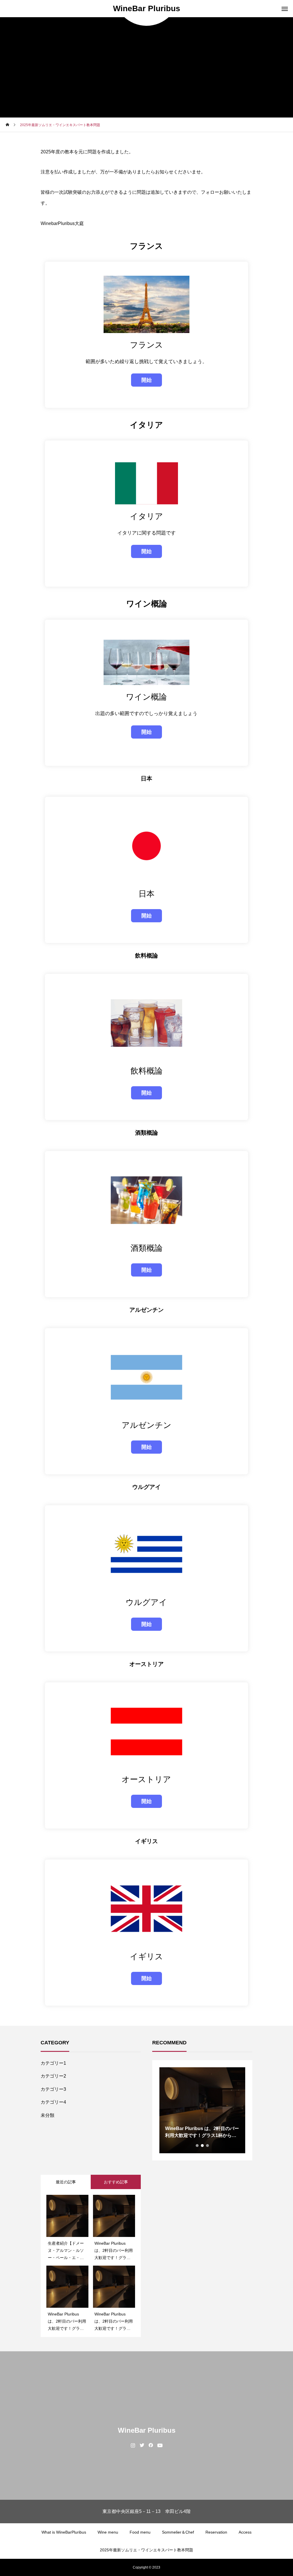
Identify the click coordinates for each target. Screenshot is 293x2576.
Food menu (140, 2532)
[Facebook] (151, 2445)
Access (245, 2532)
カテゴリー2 (53, 2076)
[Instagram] (133, 2445)
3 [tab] (208, 2146)
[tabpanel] (202, 2110)
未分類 (47, 2115)
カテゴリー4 (53, 2102)
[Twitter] (142, 2445)
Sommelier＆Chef (178, 2532)
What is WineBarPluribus (64, 2532)
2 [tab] (203, 2146)
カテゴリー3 (53, 2089)
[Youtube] (160, 2445)
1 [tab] (197, 2146)
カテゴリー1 (53, 2063)
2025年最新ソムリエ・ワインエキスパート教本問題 (146, 2550)
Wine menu (108, 2532)
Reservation (216, 2532)
